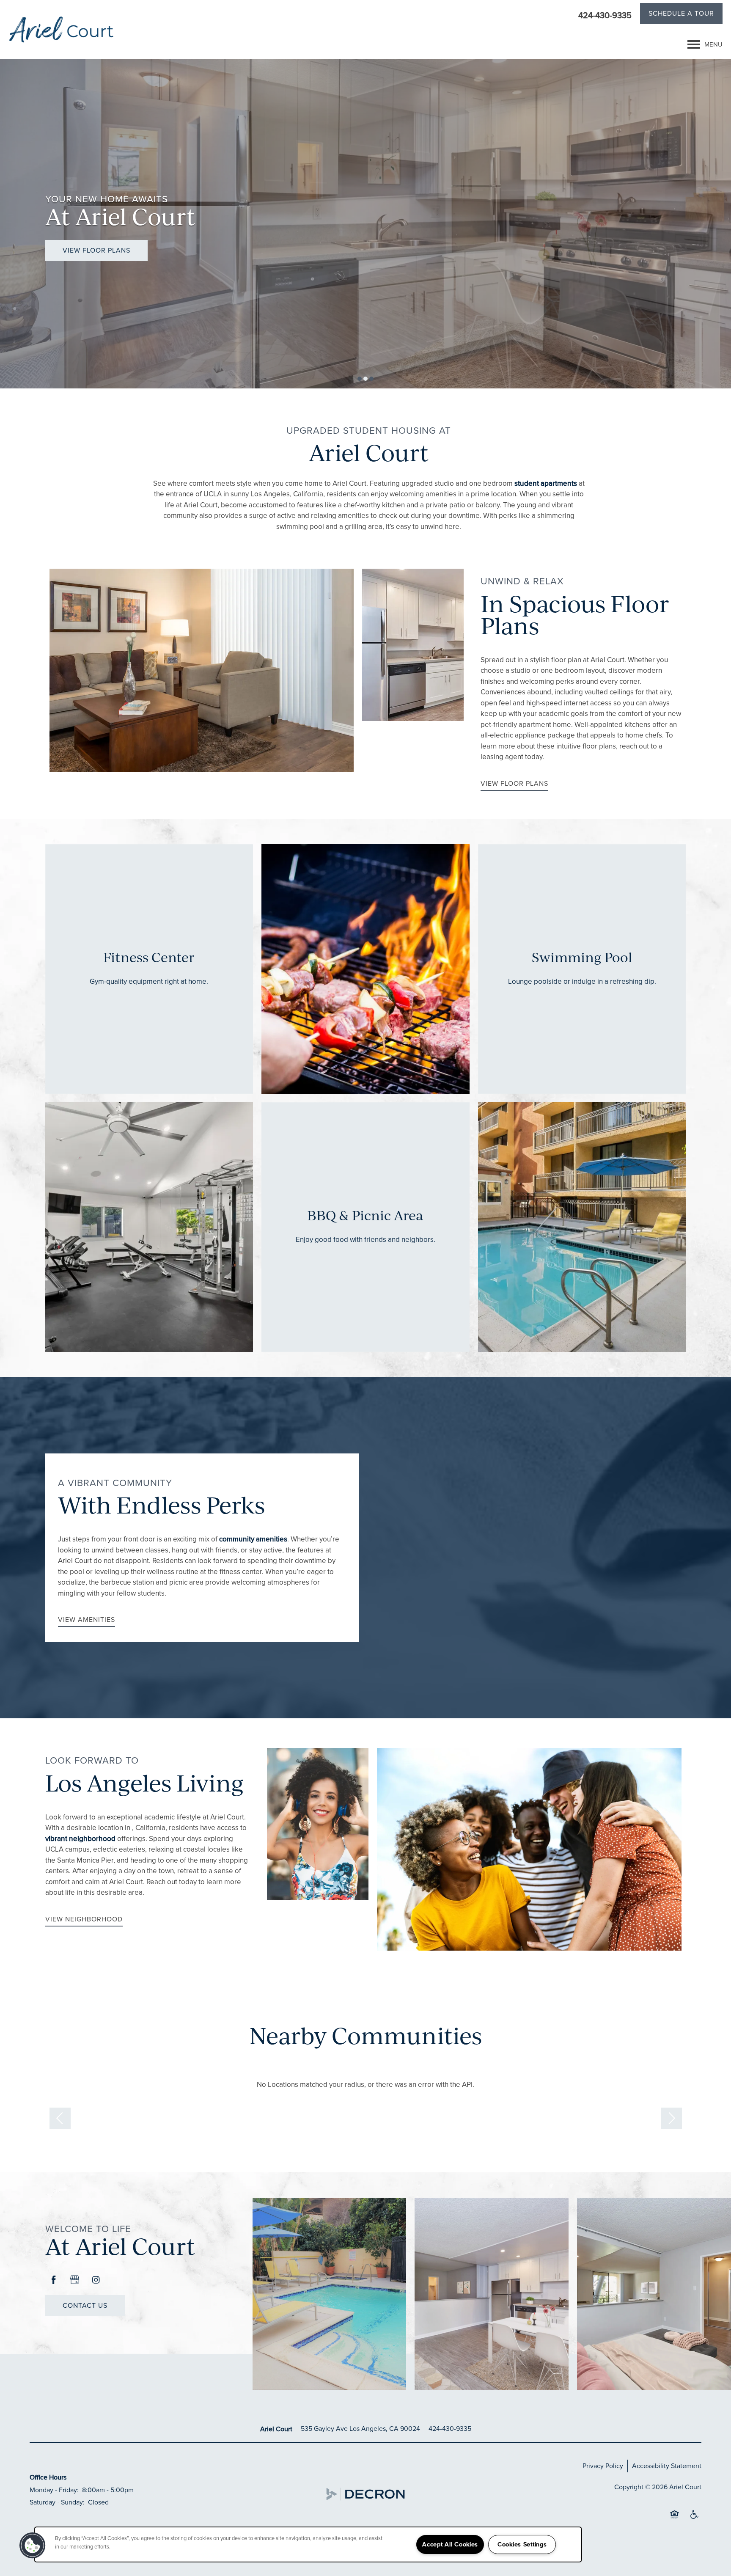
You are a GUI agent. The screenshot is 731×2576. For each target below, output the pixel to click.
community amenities (253, 1539)
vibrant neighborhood (80, 1839)
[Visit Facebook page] (54, 2280)
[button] (681, 15)
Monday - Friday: (54, 2490)
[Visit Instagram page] (96, 2280)
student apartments (546, 483)
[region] (308, 2544)
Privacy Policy (603, 2466)
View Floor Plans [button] (96, 250)
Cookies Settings (522, 2544)
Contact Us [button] (85, 2305)
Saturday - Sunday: (57, 2502)
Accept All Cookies (450, 2544)
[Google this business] (75, 2280)
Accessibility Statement (667, 2466)
